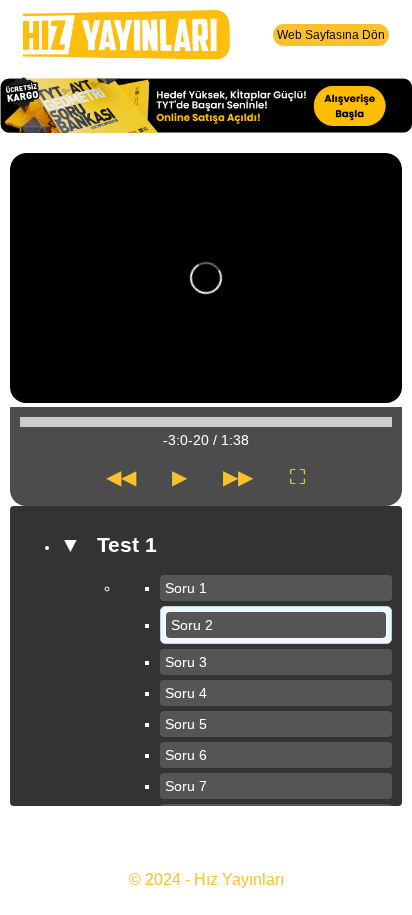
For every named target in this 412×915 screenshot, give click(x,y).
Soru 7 (186, 786)
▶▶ (238, 477)
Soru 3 (186, 662)
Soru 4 (186, 693)
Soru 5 (186, 724)
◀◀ (121, 477)
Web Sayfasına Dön (331, 35)
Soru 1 (186, 588)
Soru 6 (186, 755)
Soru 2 (192, 625)
